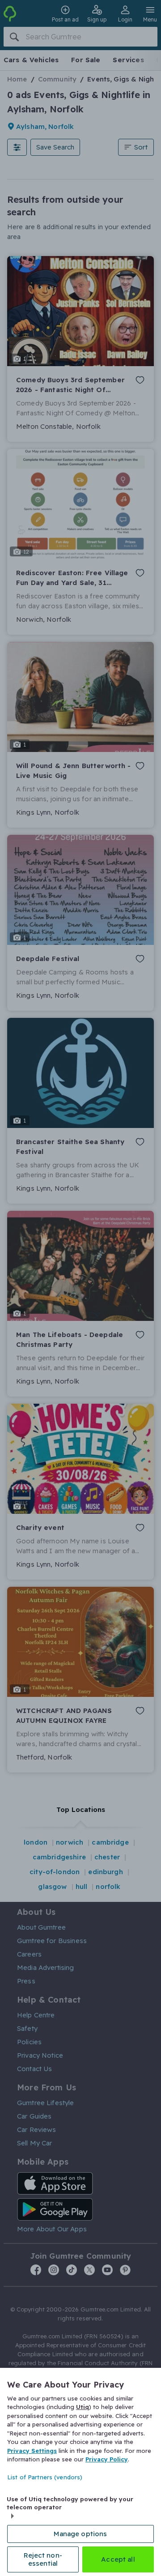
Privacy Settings (32, 2451)
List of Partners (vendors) (45, 2477)
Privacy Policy (107, 2459)
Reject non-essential (43, 2559)
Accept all (118, 2559)
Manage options (80, 2534)
